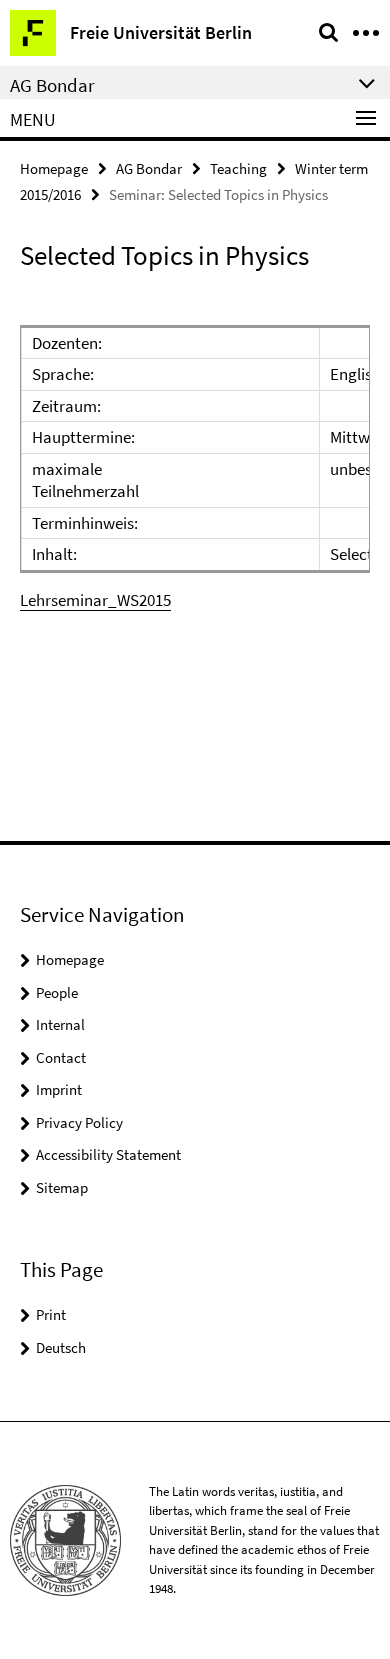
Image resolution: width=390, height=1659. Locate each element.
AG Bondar (149, 168)
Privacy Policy (79, 1122)
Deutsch (61, 1347)
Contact (61, 1057)
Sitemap (62, 1187)
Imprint (59, 1089)
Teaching (238, 168)
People (57, 992)
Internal (60, 1024)
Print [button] (51, 1314)
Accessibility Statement (108, 1154)
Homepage (54, 168)
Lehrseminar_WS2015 (95, 600)
